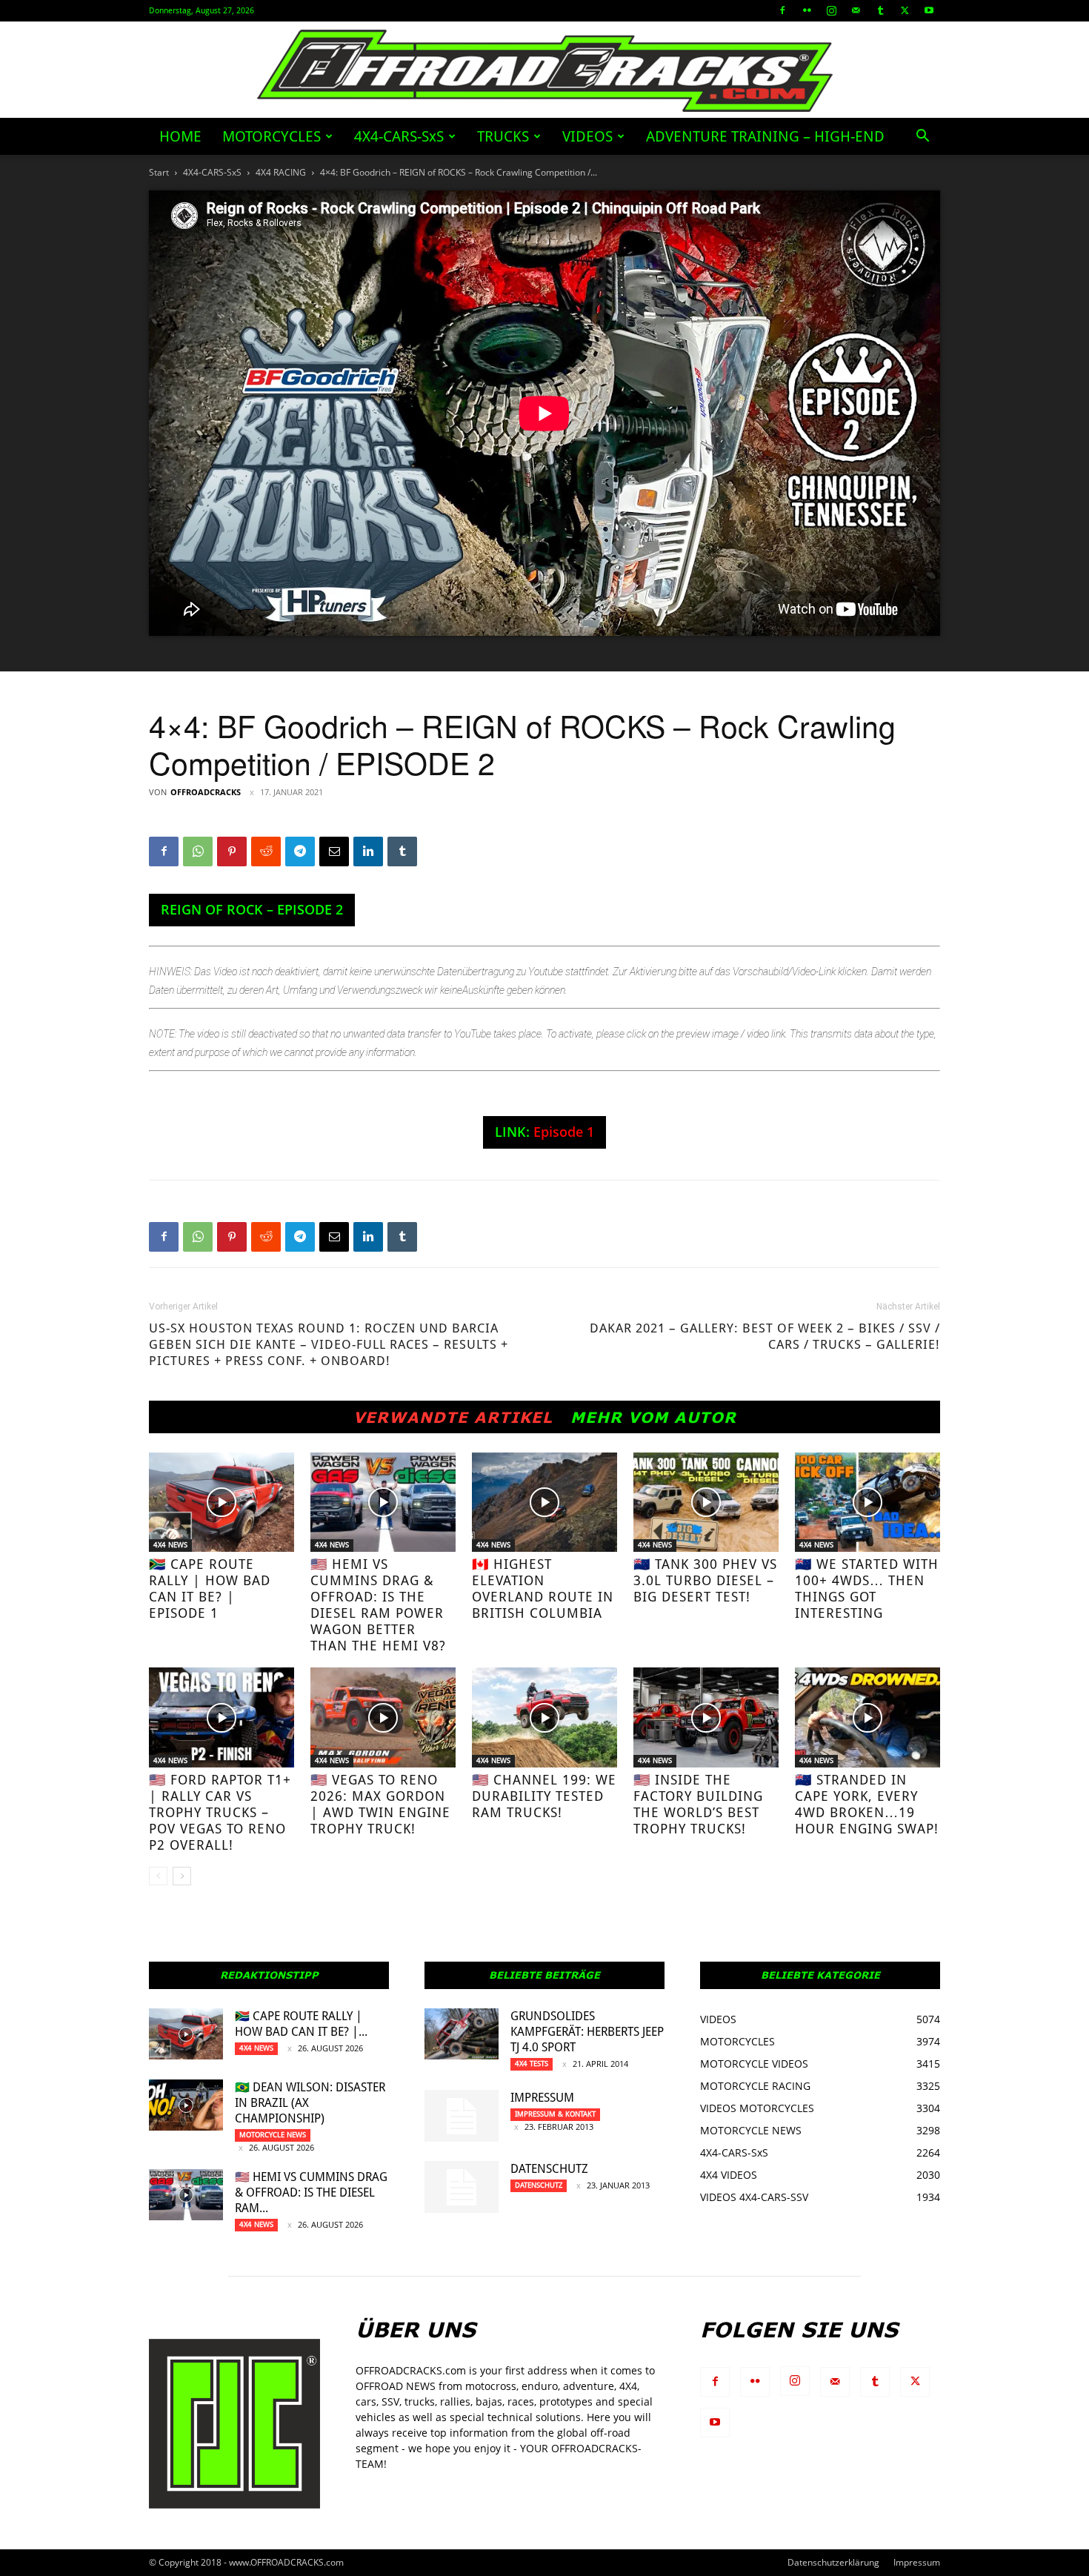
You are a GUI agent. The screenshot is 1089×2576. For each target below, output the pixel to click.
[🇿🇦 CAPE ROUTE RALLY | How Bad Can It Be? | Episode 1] (222, 1503)
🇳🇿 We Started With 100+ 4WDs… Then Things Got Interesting (867, 1589)
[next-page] (182, 1876)
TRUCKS (503, 136)
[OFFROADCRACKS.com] (545, 71)
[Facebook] (782, 10)
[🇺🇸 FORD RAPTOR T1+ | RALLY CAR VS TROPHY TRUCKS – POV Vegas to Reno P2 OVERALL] (222, 1717)
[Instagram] (831, 10)
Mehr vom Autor (653, 1417)
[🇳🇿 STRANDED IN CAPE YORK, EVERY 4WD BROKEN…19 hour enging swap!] (867, 1717)
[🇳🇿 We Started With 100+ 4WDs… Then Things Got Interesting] (867, 1503)
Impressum (542, 2098)
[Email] (334, 852)
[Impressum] (462, 2116)
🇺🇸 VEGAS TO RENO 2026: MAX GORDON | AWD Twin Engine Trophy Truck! (380, 1804)
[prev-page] (158, 1876)
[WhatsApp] (198, 852)
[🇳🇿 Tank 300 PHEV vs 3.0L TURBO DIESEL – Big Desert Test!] (706, 1503)
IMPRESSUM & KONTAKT (555, 2114)
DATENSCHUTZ (549, 2169)
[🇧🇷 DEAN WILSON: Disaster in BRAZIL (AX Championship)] (186, 2105)
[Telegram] (300, 852)
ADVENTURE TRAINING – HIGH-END (765, 136)
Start (159, 172)
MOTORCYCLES (272, 136)
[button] (922, 137)
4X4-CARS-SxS (399, 136)
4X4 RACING (281, 172)
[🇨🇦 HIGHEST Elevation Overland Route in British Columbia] (544, 1503)
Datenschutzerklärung (833, 2562)
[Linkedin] (368, 852)
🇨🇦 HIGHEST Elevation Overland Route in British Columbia (543, 1589)
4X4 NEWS (170, 1545)
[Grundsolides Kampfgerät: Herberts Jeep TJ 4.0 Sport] (462, 2034)
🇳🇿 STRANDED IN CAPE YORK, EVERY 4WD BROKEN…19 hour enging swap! (867, 1804)
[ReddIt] (266, 852)
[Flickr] (807, 10)
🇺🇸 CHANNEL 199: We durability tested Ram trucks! (544, 1796)
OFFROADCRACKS (206, 792)
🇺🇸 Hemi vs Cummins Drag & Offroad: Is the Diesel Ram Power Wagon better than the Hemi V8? (378, 1605)
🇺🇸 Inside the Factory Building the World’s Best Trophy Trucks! (698, 1804)
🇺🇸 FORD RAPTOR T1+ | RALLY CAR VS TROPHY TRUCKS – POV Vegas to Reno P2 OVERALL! (220, 1812)
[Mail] (856, 10)
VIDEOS (587, 136)
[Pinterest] (232, 852)
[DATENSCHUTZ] (462, 2187)
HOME (180, 136)
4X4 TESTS (532, 2064)
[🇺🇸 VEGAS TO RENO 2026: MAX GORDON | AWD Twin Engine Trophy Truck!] (383, 1717)
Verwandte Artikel (453, 1417)
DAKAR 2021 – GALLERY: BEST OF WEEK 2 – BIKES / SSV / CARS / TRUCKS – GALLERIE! (765, 1336)
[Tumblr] (880, 10)
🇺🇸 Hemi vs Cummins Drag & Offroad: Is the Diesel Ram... (311, 2192)
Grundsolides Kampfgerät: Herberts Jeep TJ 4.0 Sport (587, 2032)
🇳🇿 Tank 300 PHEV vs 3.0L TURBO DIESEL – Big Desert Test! (705, 1580)
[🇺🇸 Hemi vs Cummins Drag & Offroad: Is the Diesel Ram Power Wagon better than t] (383, 1503)
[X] (905, 10)
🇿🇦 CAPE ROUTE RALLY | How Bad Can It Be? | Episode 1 (210, 1589)
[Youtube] (929, 10)
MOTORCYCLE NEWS (273, 2135)
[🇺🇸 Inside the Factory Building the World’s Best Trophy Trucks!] (706, 1717)
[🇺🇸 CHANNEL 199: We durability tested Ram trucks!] (544, 1717)
